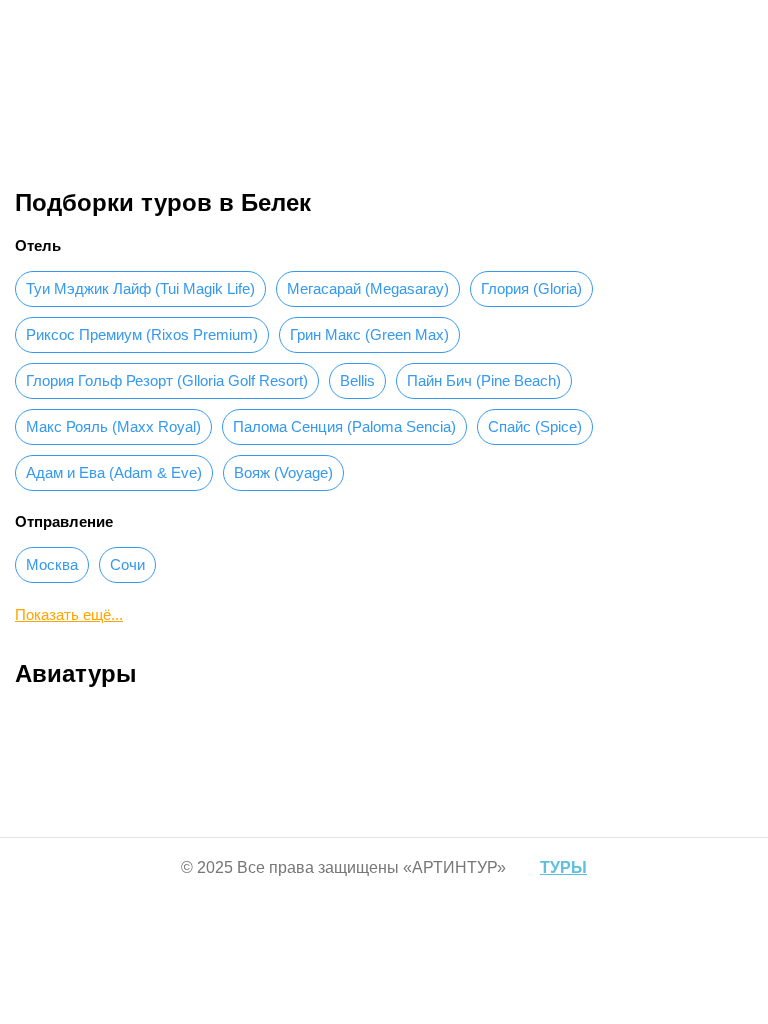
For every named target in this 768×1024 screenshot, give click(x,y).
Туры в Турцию (395, 119)
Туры (313, 119)
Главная (251, 119)
